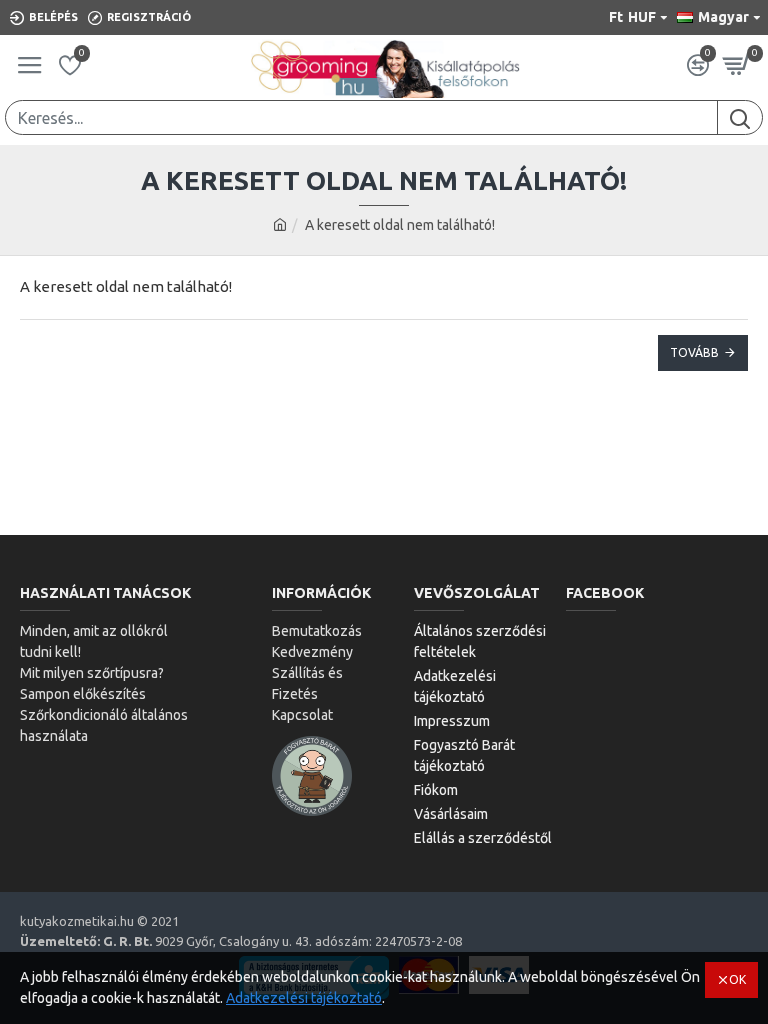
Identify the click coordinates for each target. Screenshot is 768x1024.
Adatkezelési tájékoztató (304, 998)
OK (737, 979)
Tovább (694, 352)
